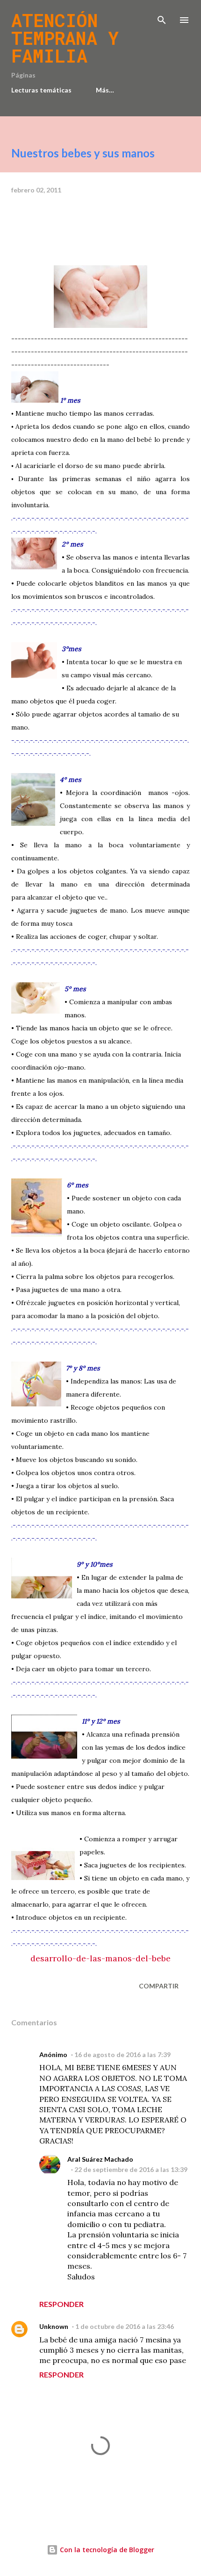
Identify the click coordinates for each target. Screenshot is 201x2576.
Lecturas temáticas (41, 90)
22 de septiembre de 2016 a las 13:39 (131, 2169)
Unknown (54, 2326)
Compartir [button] (159, 1986)
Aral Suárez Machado (100, 2159)
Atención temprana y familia (65, 38)
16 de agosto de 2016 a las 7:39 (122, 2054)
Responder (61, 2304)
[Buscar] (162, 17)
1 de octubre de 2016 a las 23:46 (125, 2326)
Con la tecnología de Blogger (106, 2550)
